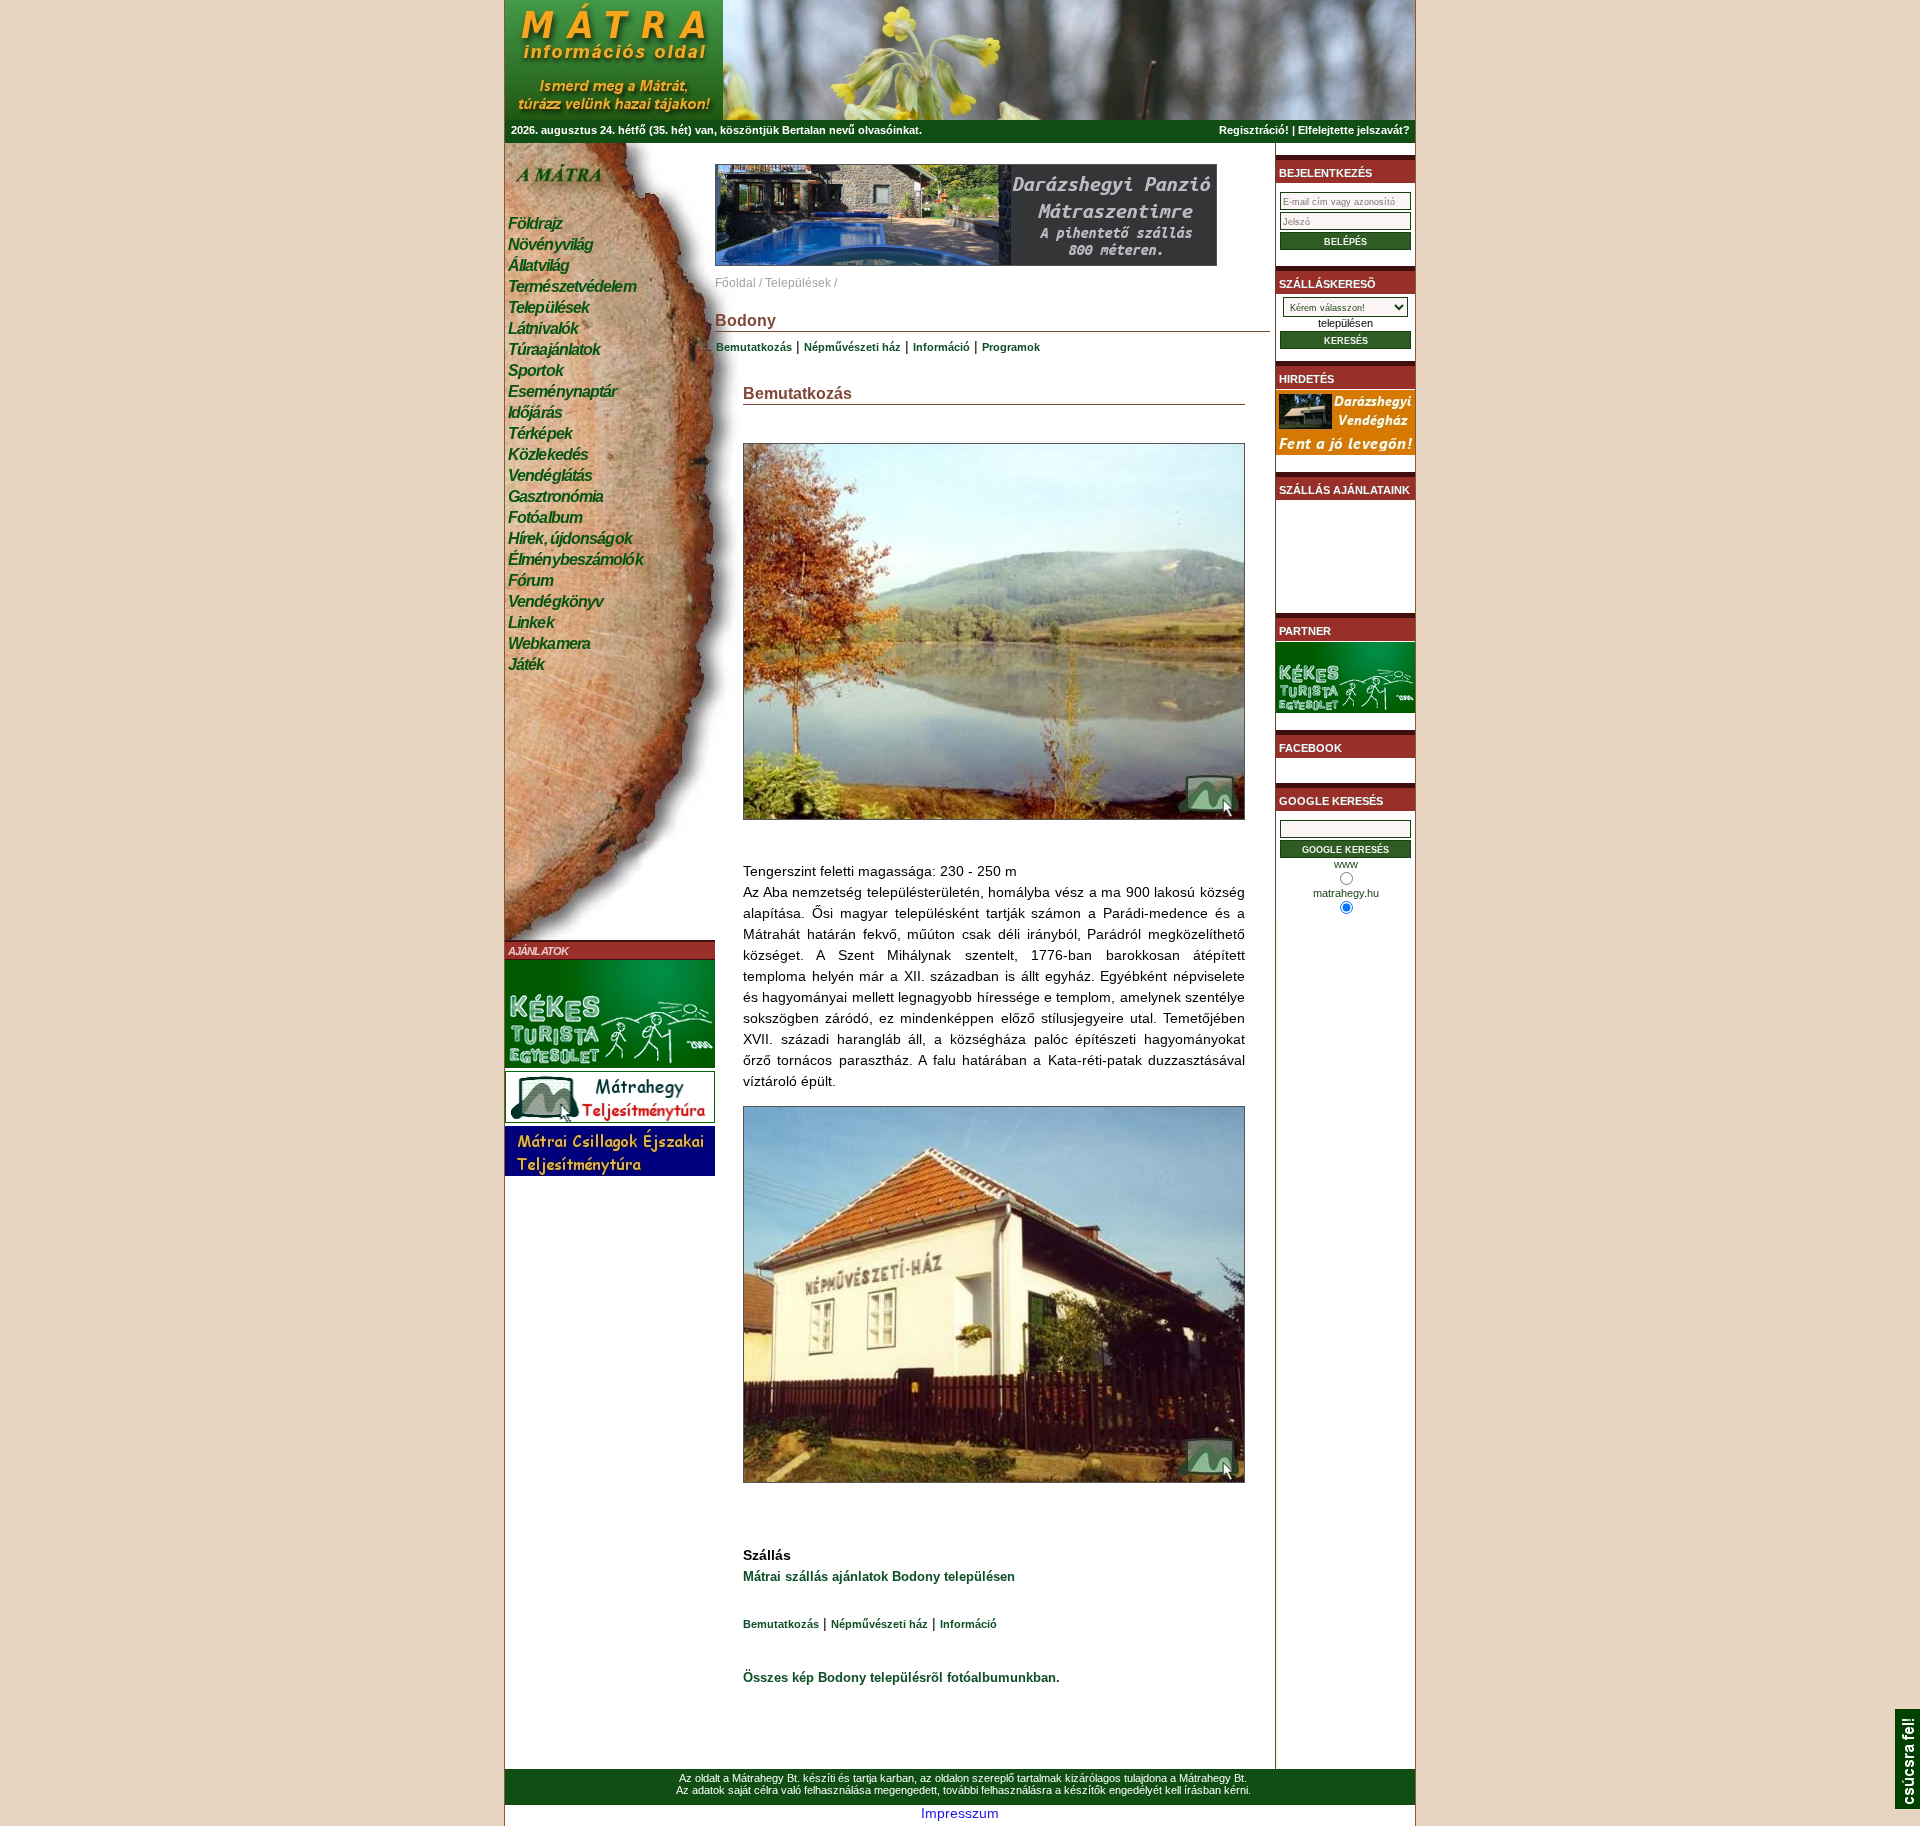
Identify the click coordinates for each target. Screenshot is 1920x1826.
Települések (548, 307)
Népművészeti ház (852, 347)
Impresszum (960, 1813)
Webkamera (549, 643)
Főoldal (735, 283)
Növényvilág (550, 244)
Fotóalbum (545, 517)
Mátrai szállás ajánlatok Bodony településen (879, 1576)
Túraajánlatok (554, 349)
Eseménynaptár (562, 391)
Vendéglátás (550, 475)
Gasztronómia (555, 496)
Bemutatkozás (754, 347)
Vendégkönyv (555, 601)
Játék (526, 664)
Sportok (535, 370)
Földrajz (535, 223)
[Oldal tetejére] (1907, 1804)
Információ (941, 347)
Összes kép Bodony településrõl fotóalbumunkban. (901, 1677)
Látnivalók (543, 328)
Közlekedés (548, 454)
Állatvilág (538, 265)
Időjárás (535, 412)
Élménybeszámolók (575, 559)
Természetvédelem (572, 286)
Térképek (540, 433)
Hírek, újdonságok (570, 538)
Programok (1011, 347)
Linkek (531, 622)
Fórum (531, 580)
